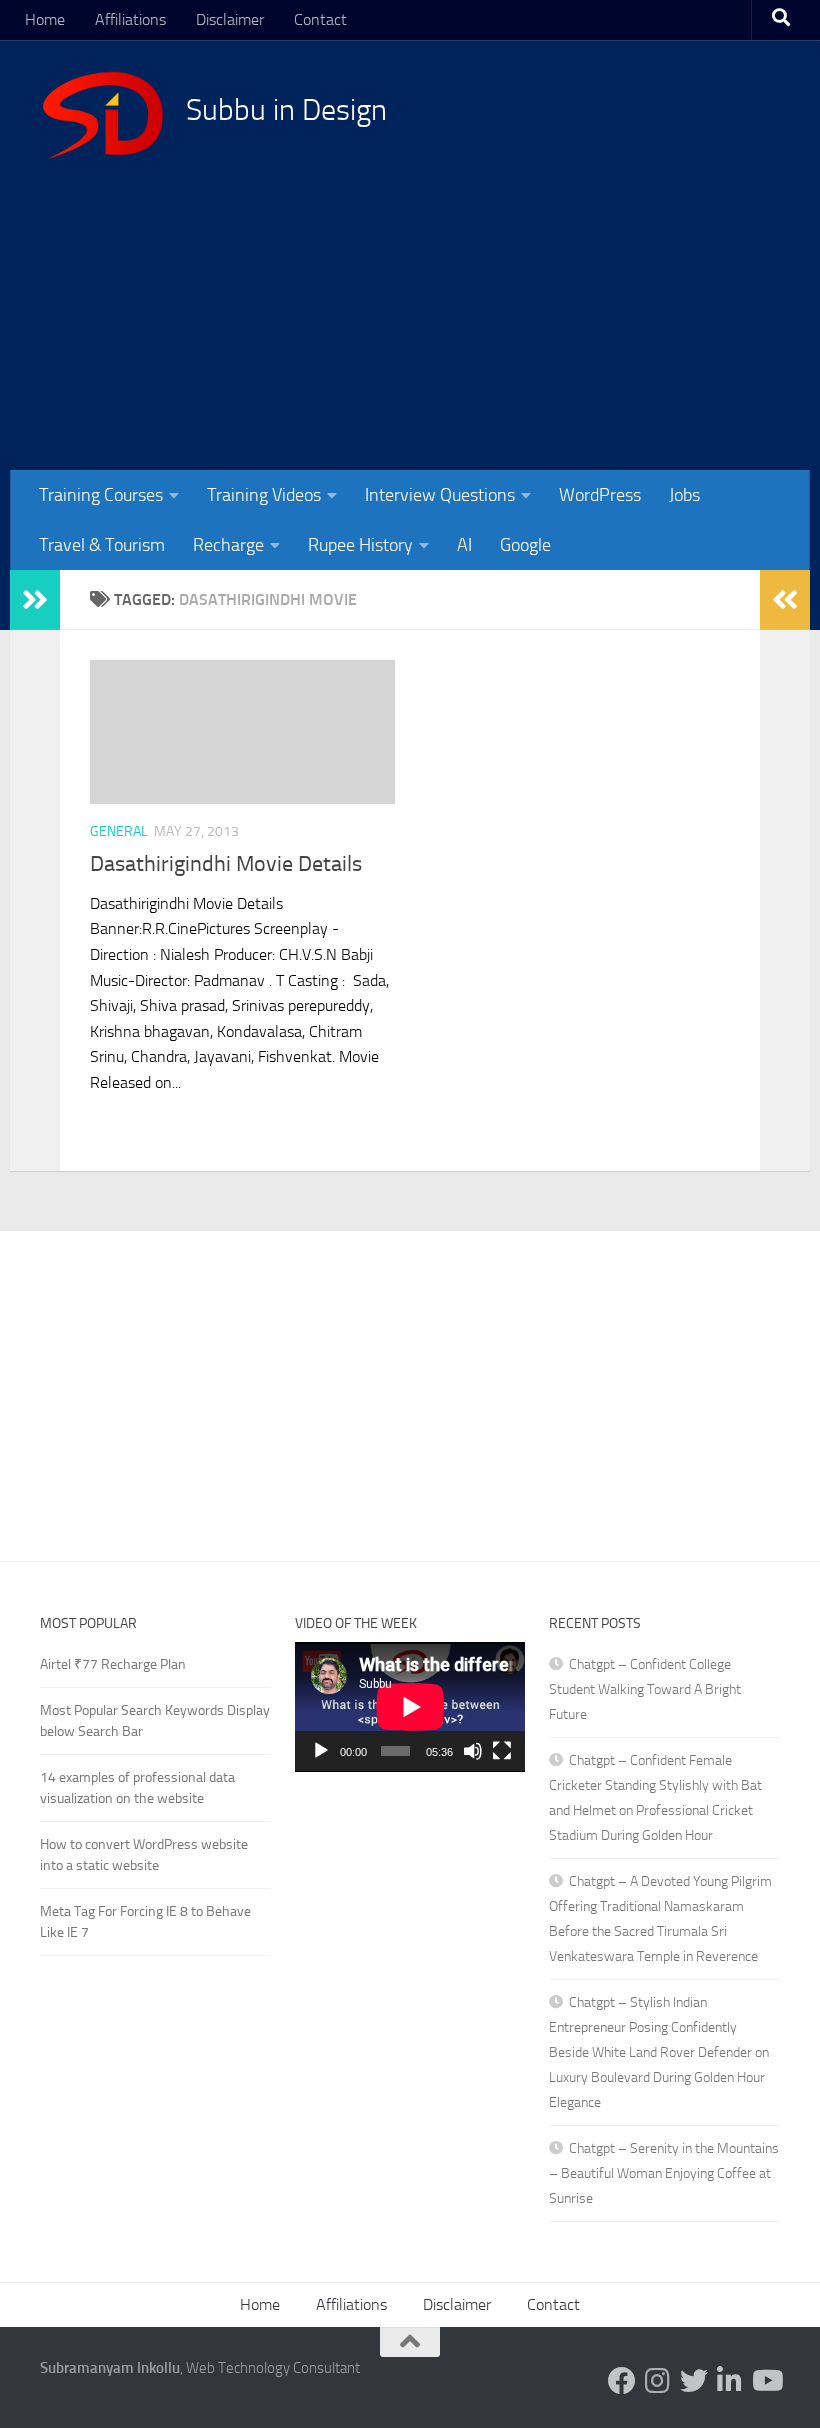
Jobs (684, 495)
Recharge (228, 545)
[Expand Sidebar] (35, 600)
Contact (320, 19)
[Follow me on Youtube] (766, 2381)
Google (525, 545)
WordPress (600, 495)
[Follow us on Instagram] (658, 2381)
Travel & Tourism (102, 545)
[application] (410, 1707)
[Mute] (473, 1751)
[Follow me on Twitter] (694, 2381)
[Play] (321, 1751)
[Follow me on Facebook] (622, 2381)
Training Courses (101, 495)
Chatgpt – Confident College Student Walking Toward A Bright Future (645, 1689)
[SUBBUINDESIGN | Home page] (103, 115)
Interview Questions (440, 495)
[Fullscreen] (502, 1751)
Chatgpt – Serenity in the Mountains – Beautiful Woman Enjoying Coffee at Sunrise (664, 2173)
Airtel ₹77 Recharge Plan (113, 1664)
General (119, 831)
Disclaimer (230, 19)
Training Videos (264, 495)
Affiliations (130, 19)
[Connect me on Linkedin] (730, 2381)
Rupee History (360, 545)
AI (464, 545)
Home (45, 19)
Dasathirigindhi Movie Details (226, 864)
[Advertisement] (415, 300)
